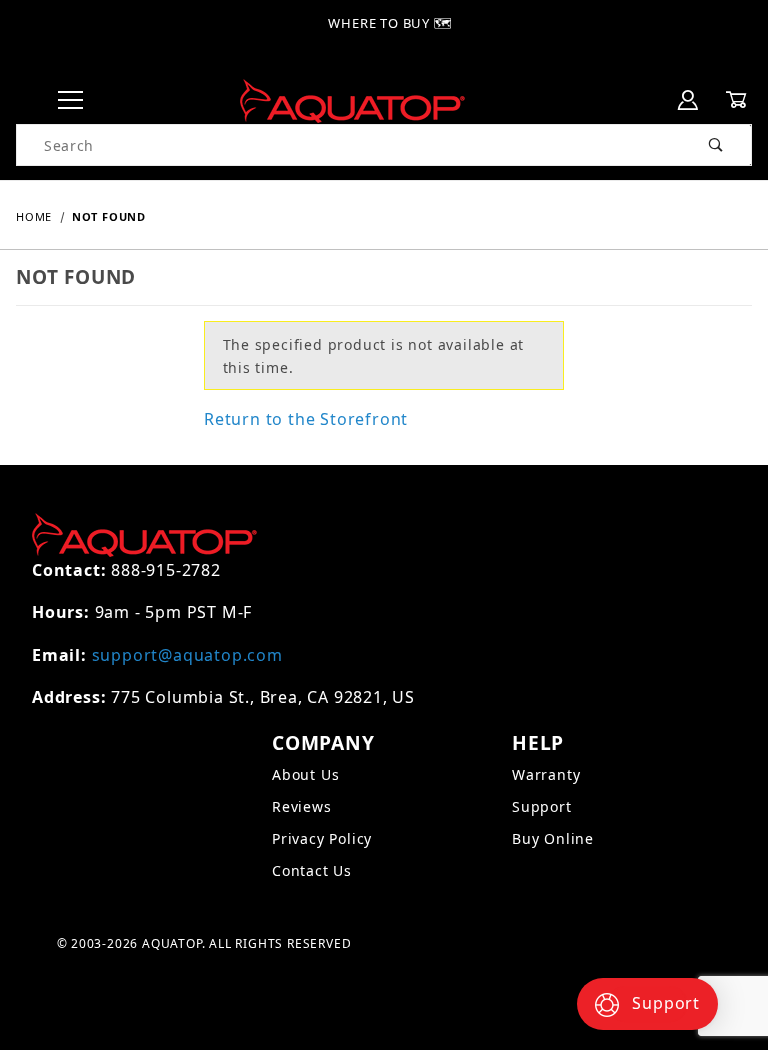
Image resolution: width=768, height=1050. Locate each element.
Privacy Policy (322, 838)
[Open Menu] (70, 100)
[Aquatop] (352, 99)
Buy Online (553, 838)
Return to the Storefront (306, 419)
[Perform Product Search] (716, 145)
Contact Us (312, 870)
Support (542, 806)
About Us (305, 774)
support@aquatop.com (187, 655)
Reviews (302, 806)
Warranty (546, 774)
